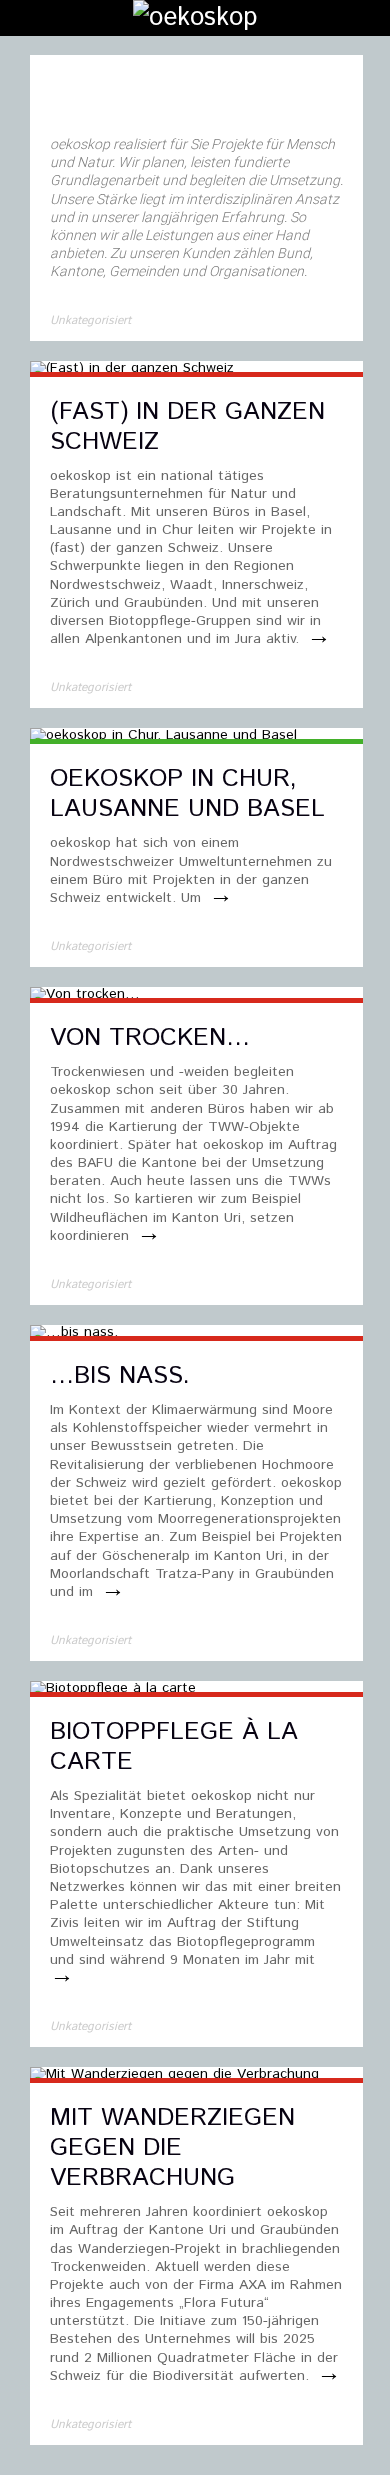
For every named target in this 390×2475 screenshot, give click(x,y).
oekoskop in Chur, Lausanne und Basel (187, 794)
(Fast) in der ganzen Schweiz (187, 427)
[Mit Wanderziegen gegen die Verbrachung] (174, 2076)
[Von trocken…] (85, 996)
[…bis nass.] (74, 1334)
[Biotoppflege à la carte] (113, 1690)
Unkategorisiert (90, 320)
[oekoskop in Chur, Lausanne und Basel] (163, 737)
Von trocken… (150, 1038)
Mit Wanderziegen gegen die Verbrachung (172, 2148)
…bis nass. (120, 1376)
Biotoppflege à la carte (174, 1747)
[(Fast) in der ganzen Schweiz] (132, 370)
